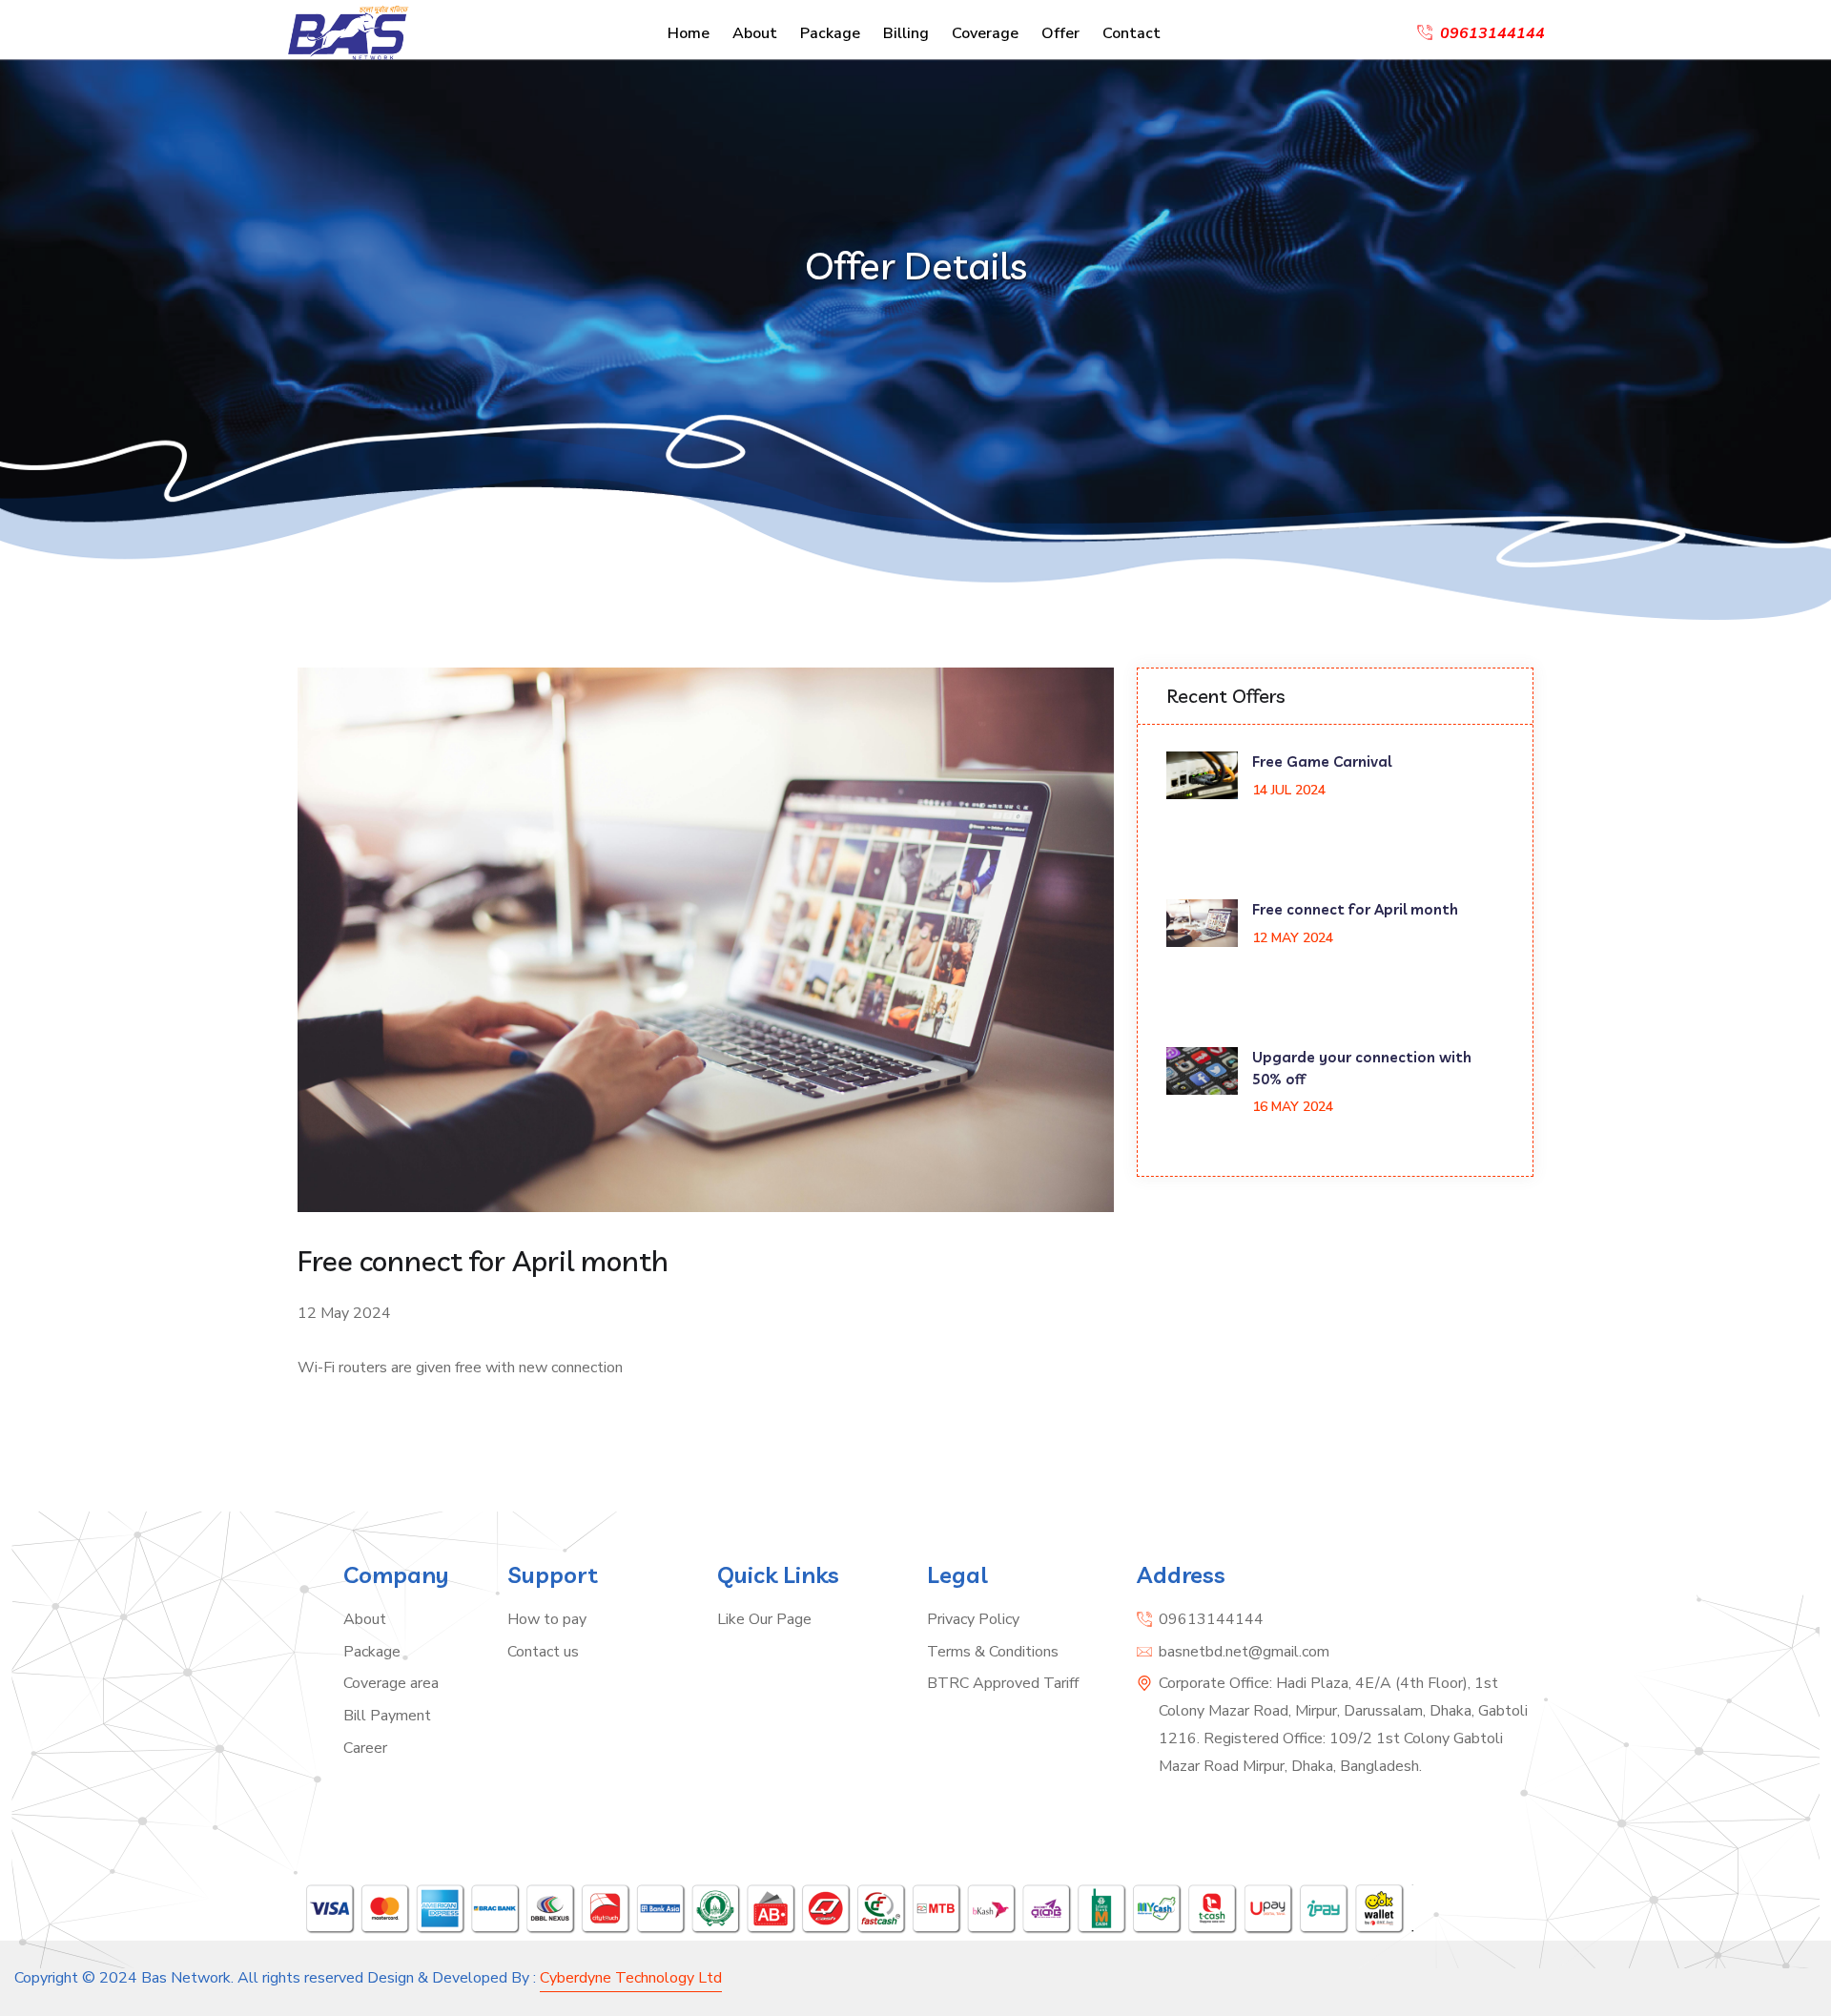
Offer (1060, 33)
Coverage (985, 33)
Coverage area (391, 1683)
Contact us (543, 1652)
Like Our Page (764, 1619)
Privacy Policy (973, 1619)
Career (365, 1748)
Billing (906, 33)
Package (830, 33)
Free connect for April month (1355, 909)
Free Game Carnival (1322, 761)
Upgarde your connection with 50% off (1362, 1068)
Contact (1132, 33)
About (755, 33)
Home (689, 33)
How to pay (547, 1619)
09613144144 (1211, 1619)
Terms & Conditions (993, 1652)
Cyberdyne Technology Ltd (631, 1978)
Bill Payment (387, 1716)
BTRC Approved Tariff (1003, 1683)
